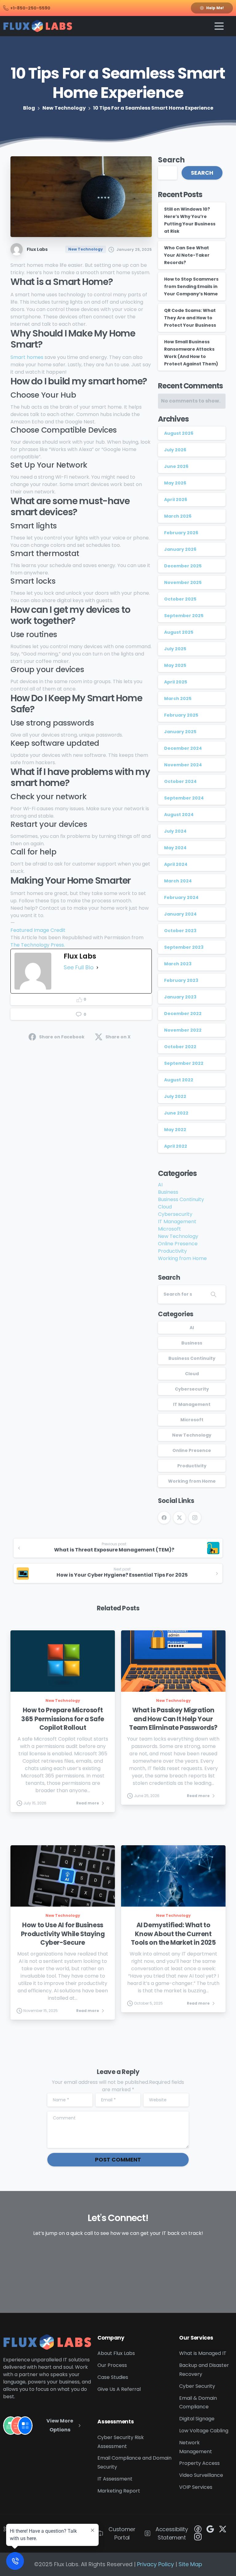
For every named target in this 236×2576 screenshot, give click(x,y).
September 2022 (184, 1063)
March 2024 (178, 881)
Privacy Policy (155, 2564)
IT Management (177, 1222)
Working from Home (182, 1258)
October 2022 (180, 1047)
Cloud (165, 1207)
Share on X (118, 1037)
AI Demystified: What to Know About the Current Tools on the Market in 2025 (173, 1934)
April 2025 (176, 682)
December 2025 (183, 566)
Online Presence (178, 1244)
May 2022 (175, 1130)
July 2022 (175, 1096)
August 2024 (179, 815)
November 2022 (183, 1030)
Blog (29, 108)
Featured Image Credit (38, 930)
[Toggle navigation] (219, 26)
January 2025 (180, 732)
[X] (179, 1518)
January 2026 (180, 549)
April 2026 (176, 500)
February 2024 (181, 897)
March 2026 (178, 516)
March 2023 (178, 964)
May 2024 (175, 848)
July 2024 (175, 831)
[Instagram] (195, 1518)
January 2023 (180, 997)
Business (168, 1192)
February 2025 (181, 715)
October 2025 (180, 599)
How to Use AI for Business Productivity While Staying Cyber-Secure (63, 1934)
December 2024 (183, 748)
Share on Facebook (62, 1037)
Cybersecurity (175, 1214)
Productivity (172, 1251)
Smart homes (27, 357)
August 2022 (179, 1080)
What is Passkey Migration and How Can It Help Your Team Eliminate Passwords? (173, 1719)
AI (160, 1185)
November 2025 (183, 582)
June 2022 (176, 1113)
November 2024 (183, 765)
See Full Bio (79, 967)
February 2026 (181, 533)
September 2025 (184, 616)
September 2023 (184, 947)
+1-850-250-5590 (30, 8)
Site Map (190, 2564)
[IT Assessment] (25, 2426)
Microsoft (169, 1229)
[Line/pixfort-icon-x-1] (222, 2529)
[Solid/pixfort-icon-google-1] (210, 2529)
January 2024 (180, 914)
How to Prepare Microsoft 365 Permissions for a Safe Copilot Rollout (63, 1719)
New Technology (64, 108)
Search (171, 160)
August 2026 (179, 433)
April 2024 (176, 864)
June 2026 (176, 466)
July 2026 (175, 450)
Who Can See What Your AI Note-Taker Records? (187, 255)
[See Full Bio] (97, 967)
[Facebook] (164, 1518)
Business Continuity (181, 1199)
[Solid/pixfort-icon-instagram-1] (198, 2537)
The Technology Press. (38, 945)
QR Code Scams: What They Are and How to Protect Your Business (190, 318)
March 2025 (178, 698)
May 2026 (175, 483)
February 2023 (181, 980)
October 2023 (180, 931)
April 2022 (176, 1146)
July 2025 (175, 649)
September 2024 (184, 798)
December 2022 (183, 1014)
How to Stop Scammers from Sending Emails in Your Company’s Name (191, 286)
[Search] (214, 1294)
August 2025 (179, 632)
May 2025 (175, 665)
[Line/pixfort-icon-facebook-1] (198, 2529)
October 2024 (180, 781)
